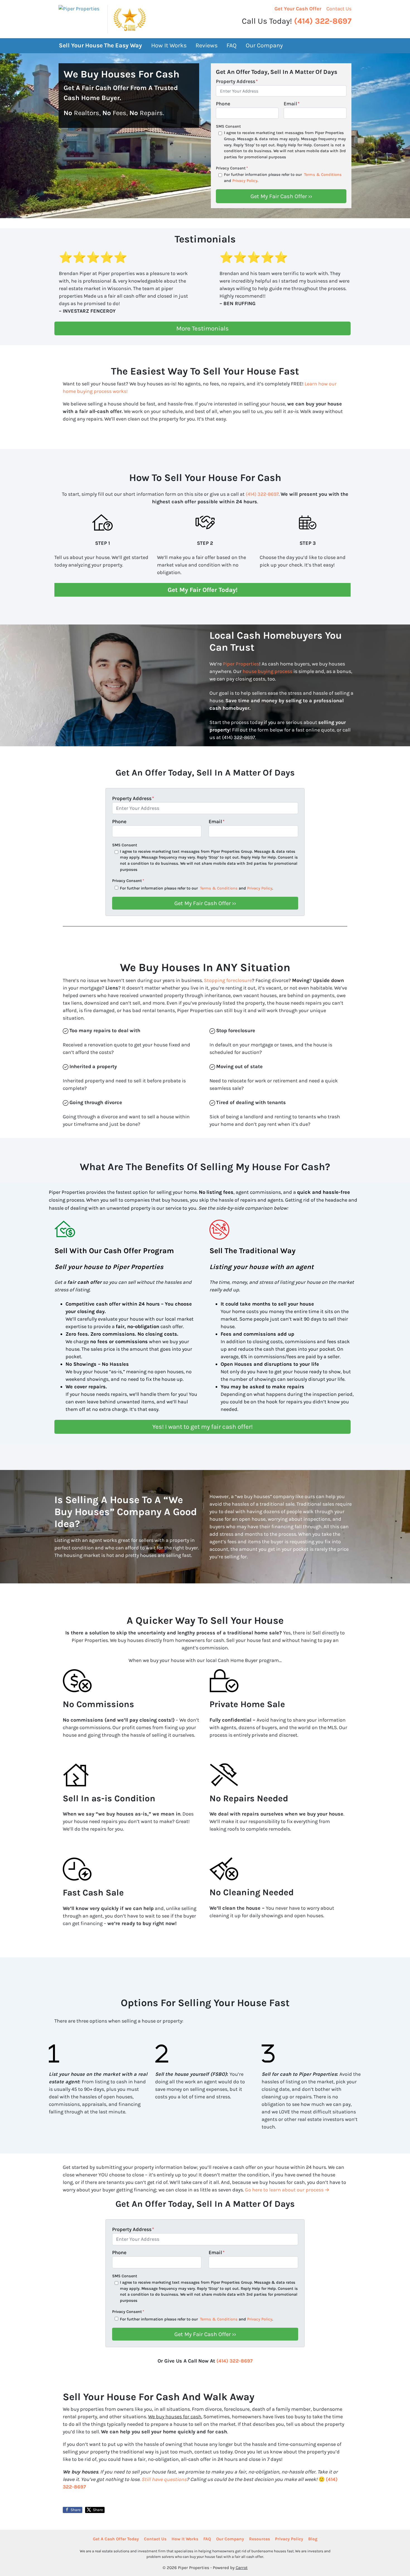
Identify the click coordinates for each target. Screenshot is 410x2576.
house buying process (267, 671)
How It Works (169, 45)
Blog (313, 2539)
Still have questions (164, 2479)
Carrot (242, 2568)
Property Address (237, 81)
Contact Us (339, 9)
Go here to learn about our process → (287, 2190)
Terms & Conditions (323, 175)
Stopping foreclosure (228, 980)
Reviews (207, 45)
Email (292, 104)
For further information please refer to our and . (283, 178)
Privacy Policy (245, 181)
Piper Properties (241, 664)
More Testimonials (202, 328)
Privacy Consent (232, 168)
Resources (260, 2539)
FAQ (231, 45)
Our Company (264, 45)
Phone (223, 104)
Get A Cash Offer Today (116, 2539)
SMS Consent (228, 126)
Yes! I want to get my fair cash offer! (202, 1427)
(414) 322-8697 (323, 21)
